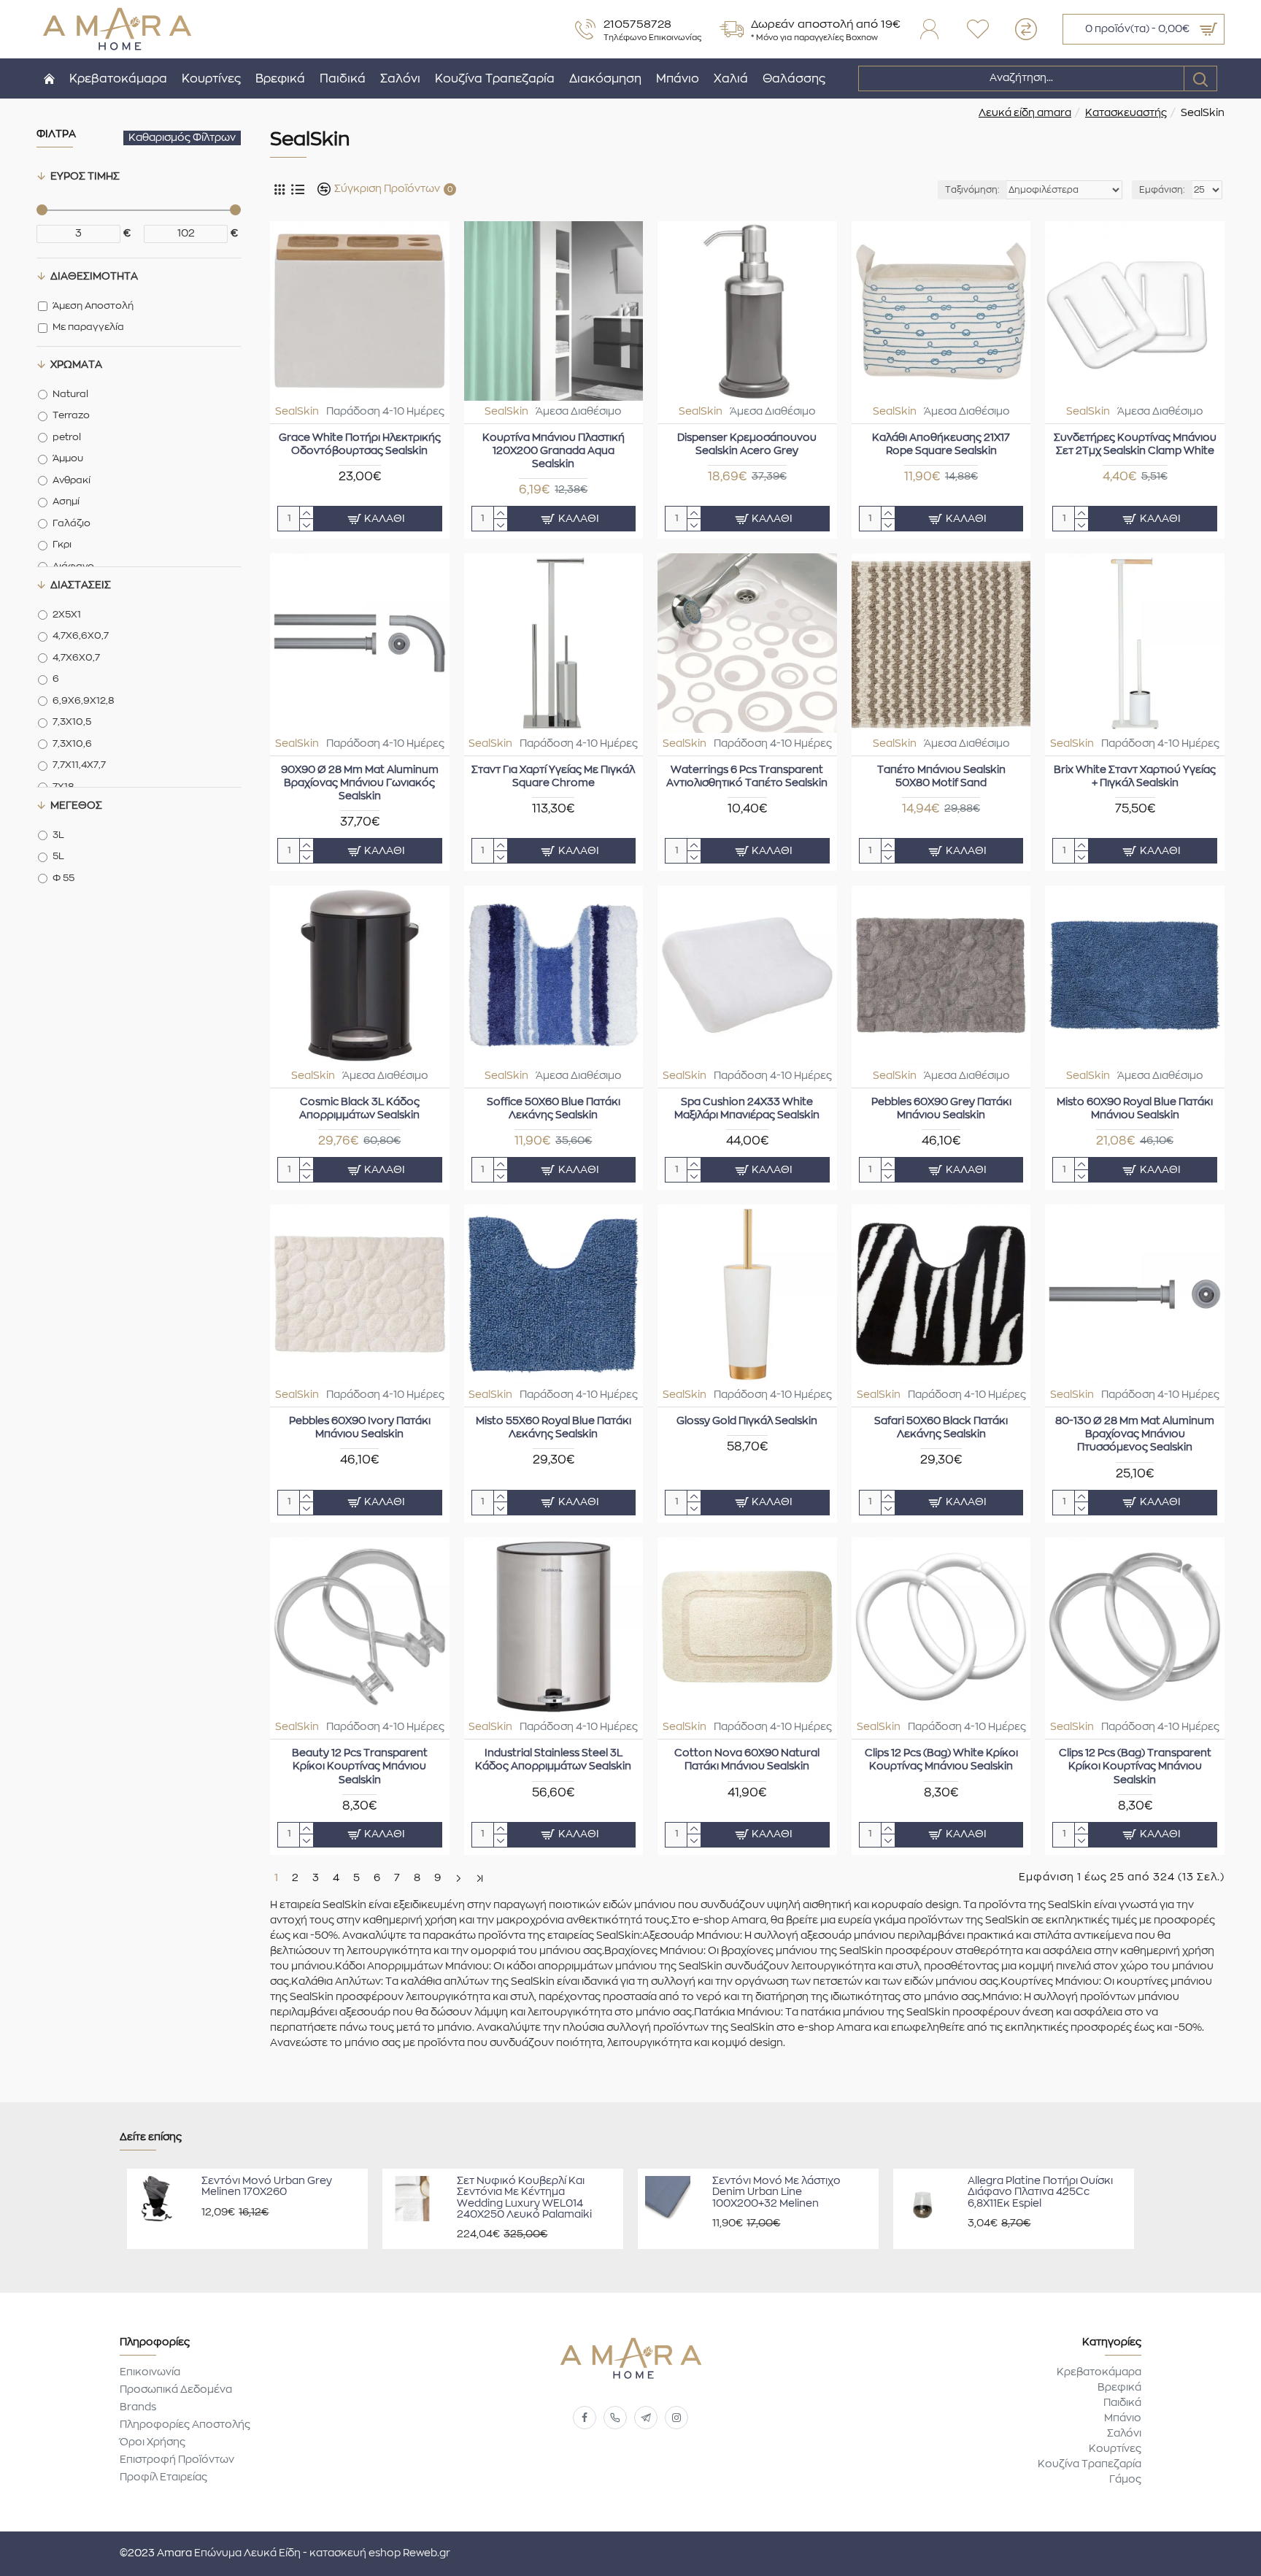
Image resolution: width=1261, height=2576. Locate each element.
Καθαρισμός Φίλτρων (182, 138)
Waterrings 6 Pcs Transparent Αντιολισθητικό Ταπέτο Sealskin (747, 777)
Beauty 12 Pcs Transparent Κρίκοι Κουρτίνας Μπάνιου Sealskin (360, 1766)
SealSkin (297, 412)
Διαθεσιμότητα (94, 277)
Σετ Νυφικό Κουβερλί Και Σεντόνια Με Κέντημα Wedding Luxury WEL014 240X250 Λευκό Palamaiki (524, 2198)
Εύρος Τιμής (85, 177)
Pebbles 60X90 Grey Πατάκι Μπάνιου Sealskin (941, 1109)
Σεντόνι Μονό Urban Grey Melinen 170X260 (267, 2187)
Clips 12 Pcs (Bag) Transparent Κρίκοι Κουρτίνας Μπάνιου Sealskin (1135, 1766)
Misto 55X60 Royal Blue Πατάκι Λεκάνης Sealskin (554, 1428)
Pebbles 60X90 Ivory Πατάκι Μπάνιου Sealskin (360, 1428)
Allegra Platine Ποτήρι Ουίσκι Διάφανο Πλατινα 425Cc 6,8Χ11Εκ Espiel (1040, 2192)
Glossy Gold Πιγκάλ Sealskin (747, 1421)
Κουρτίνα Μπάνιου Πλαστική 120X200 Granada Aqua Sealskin (554, 451)
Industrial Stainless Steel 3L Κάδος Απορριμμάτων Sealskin (553, 1760)
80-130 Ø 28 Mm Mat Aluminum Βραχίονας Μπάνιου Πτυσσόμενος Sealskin (1135, 1434)
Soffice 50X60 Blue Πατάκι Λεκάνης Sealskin (554, 1109)
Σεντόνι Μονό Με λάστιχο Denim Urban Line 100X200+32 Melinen (776, 2192)
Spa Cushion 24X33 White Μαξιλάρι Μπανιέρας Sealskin (747, 1109)
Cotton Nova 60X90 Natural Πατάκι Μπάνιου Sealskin (747, 1760)
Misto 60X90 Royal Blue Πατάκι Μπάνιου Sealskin (1135, 1109)
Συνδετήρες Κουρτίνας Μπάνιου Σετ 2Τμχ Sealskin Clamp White (1135, 445)
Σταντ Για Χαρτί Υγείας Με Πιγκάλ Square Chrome (553, 777)
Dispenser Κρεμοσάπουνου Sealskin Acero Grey (747, 445)
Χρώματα (76, 365)
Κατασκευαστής (1126, 113)
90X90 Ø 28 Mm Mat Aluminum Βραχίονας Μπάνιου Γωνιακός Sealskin (360, 783)
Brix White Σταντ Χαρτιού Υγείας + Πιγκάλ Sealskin (1135, 777)
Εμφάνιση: (1162, 190)
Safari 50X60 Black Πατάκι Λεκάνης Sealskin (941, 1428)
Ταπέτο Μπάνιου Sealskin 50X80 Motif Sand (941, 777)
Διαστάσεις (81, 585)
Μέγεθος (76, 806)
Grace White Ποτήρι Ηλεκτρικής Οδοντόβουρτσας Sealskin (360, 445)
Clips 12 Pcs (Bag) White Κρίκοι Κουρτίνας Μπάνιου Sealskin (941, 1760)
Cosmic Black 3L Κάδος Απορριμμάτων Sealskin (359, 1109)
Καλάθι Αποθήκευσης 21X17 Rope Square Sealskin (941, 445)
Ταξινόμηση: (972, 190)
